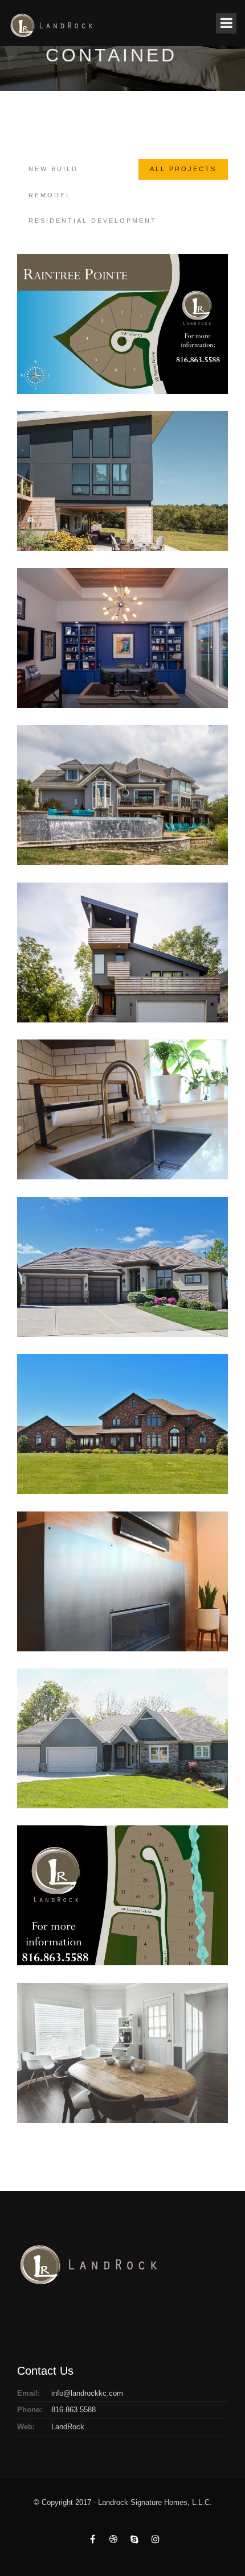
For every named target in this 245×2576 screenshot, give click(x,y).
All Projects (183, 169)
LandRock (68, 2427)
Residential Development (93, 221)
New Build (53, 169)
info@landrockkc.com (87, 2393)
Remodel (50, 195)
